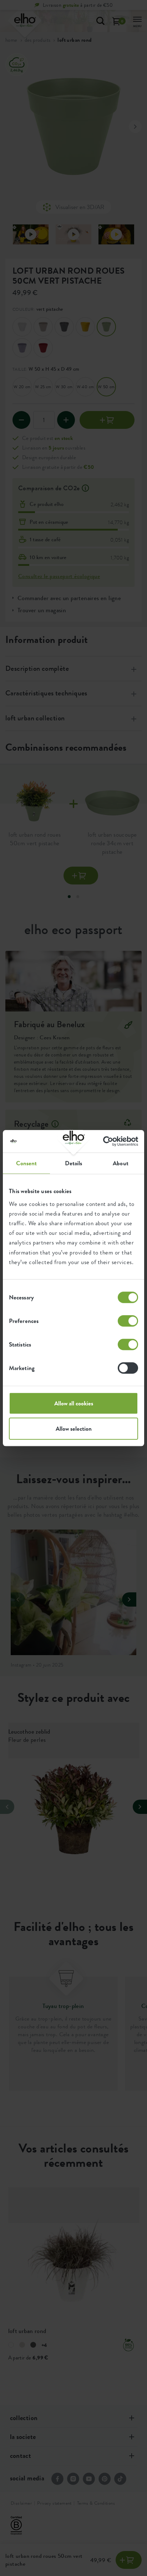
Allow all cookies (74, 1403)
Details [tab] (74, 1163)
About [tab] (121, 1163)
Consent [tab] (27, 1163)
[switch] (128, 1321)
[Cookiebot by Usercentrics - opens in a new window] (107, 1141)
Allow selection (74, 1429)
